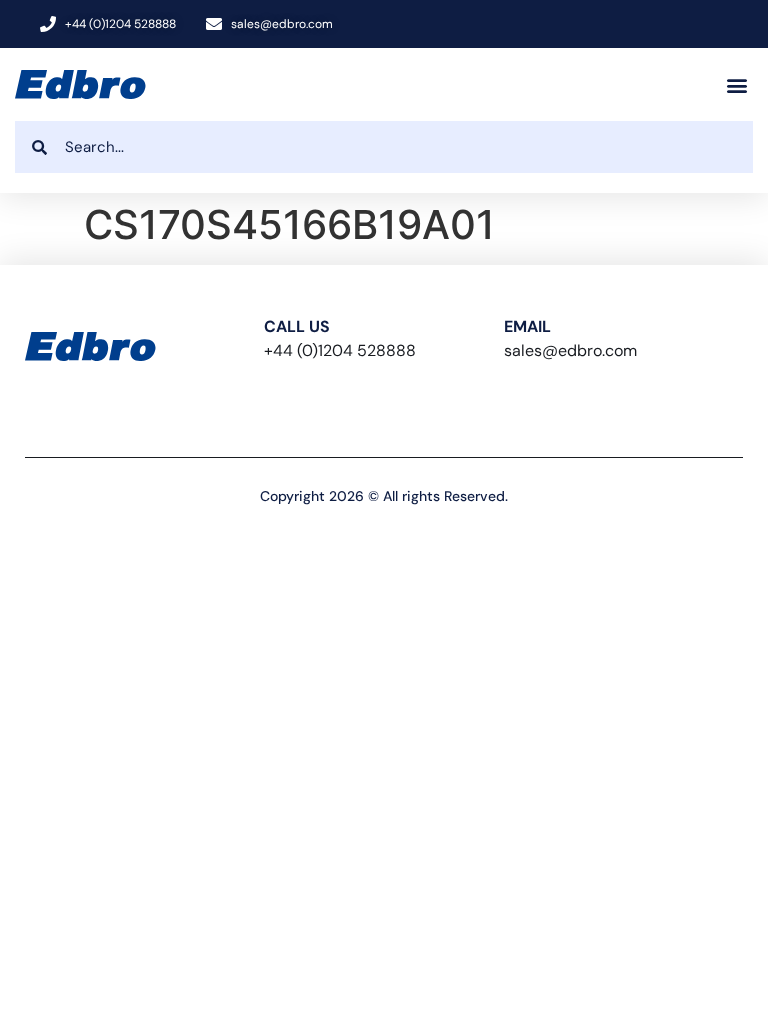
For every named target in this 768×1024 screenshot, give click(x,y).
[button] (736, 84)
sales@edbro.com (570, 350)
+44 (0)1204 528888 (340, 350)
